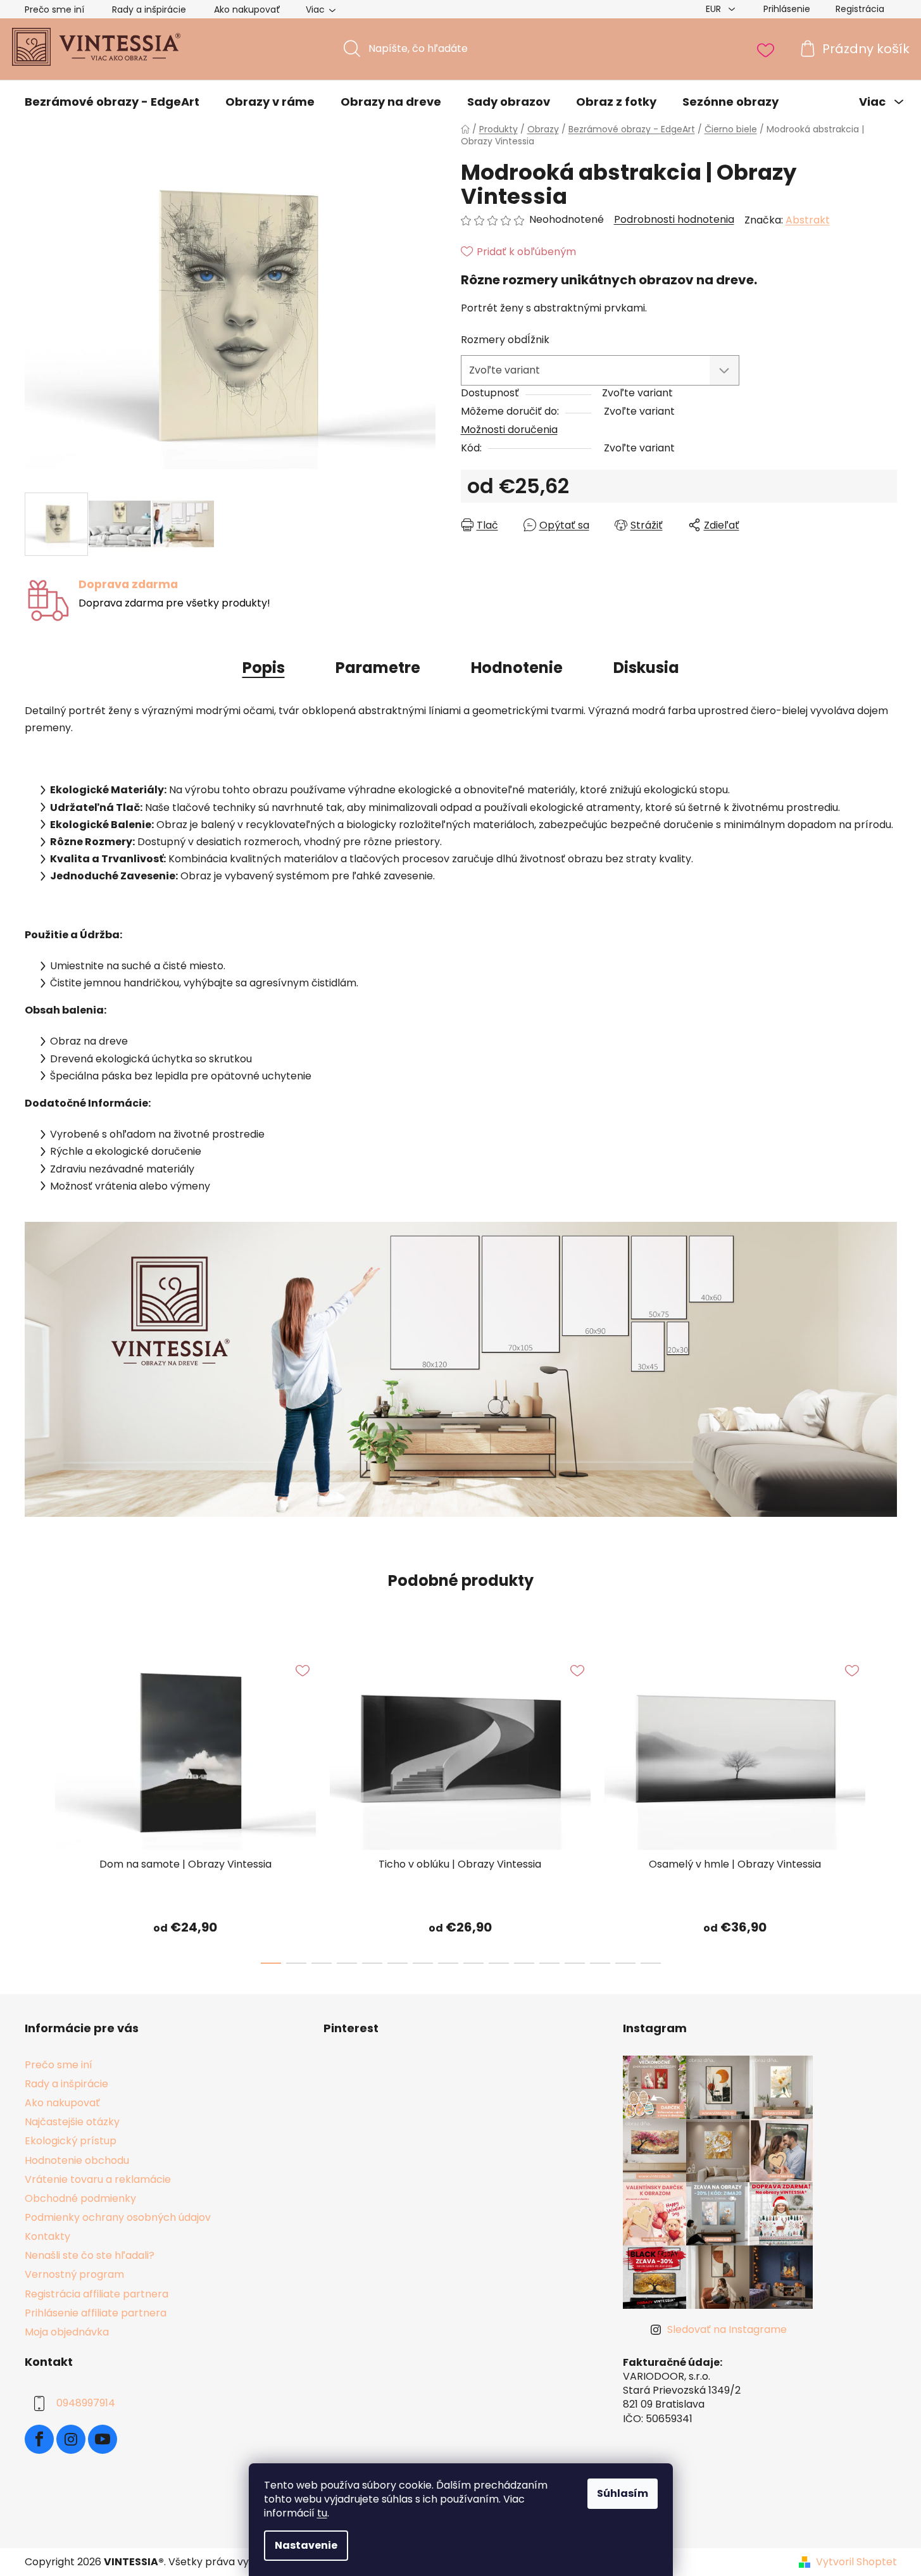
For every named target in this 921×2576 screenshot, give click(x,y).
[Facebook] (39, 2439)
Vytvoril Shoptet (856, 2562)
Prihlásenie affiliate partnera (96, 2313)
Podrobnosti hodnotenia (674, 220)
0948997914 (86, 2403)
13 (600, 1963)
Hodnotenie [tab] (517, 668)
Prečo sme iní (54, 9)
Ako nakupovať (247, 9)
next (887, 1806)
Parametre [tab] (378, 668)
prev (35, 1806)
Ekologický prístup (71, 2141)
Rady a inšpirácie (149, 9)
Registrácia (860, 9)
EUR (715, 9)
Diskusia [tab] (646, 668)
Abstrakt (808, 220)
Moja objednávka (67, 2332)
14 (625, 1963)
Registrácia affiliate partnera (97, 2294)
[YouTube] (103, 2439)
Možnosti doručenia (509, 430)
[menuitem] (112, 102)
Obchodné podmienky (80, 2198)
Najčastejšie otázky (72, 2122)
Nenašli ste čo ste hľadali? (90, 2255)
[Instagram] (71, 2439)
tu (322, 2513)
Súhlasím (623, 2493)
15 (651, 1963)
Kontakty (47, 2236)
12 (575, 1963)
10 (524, 1963)
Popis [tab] (264, 668)
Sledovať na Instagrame (727, 2329)
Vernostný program (74, 2274)
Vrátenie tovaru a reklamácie (98, 2179)
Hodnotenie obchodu (77, 2160)
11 (549, 1963)
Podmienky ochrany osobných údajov (118, 2217)
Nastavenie (306, 2545)
